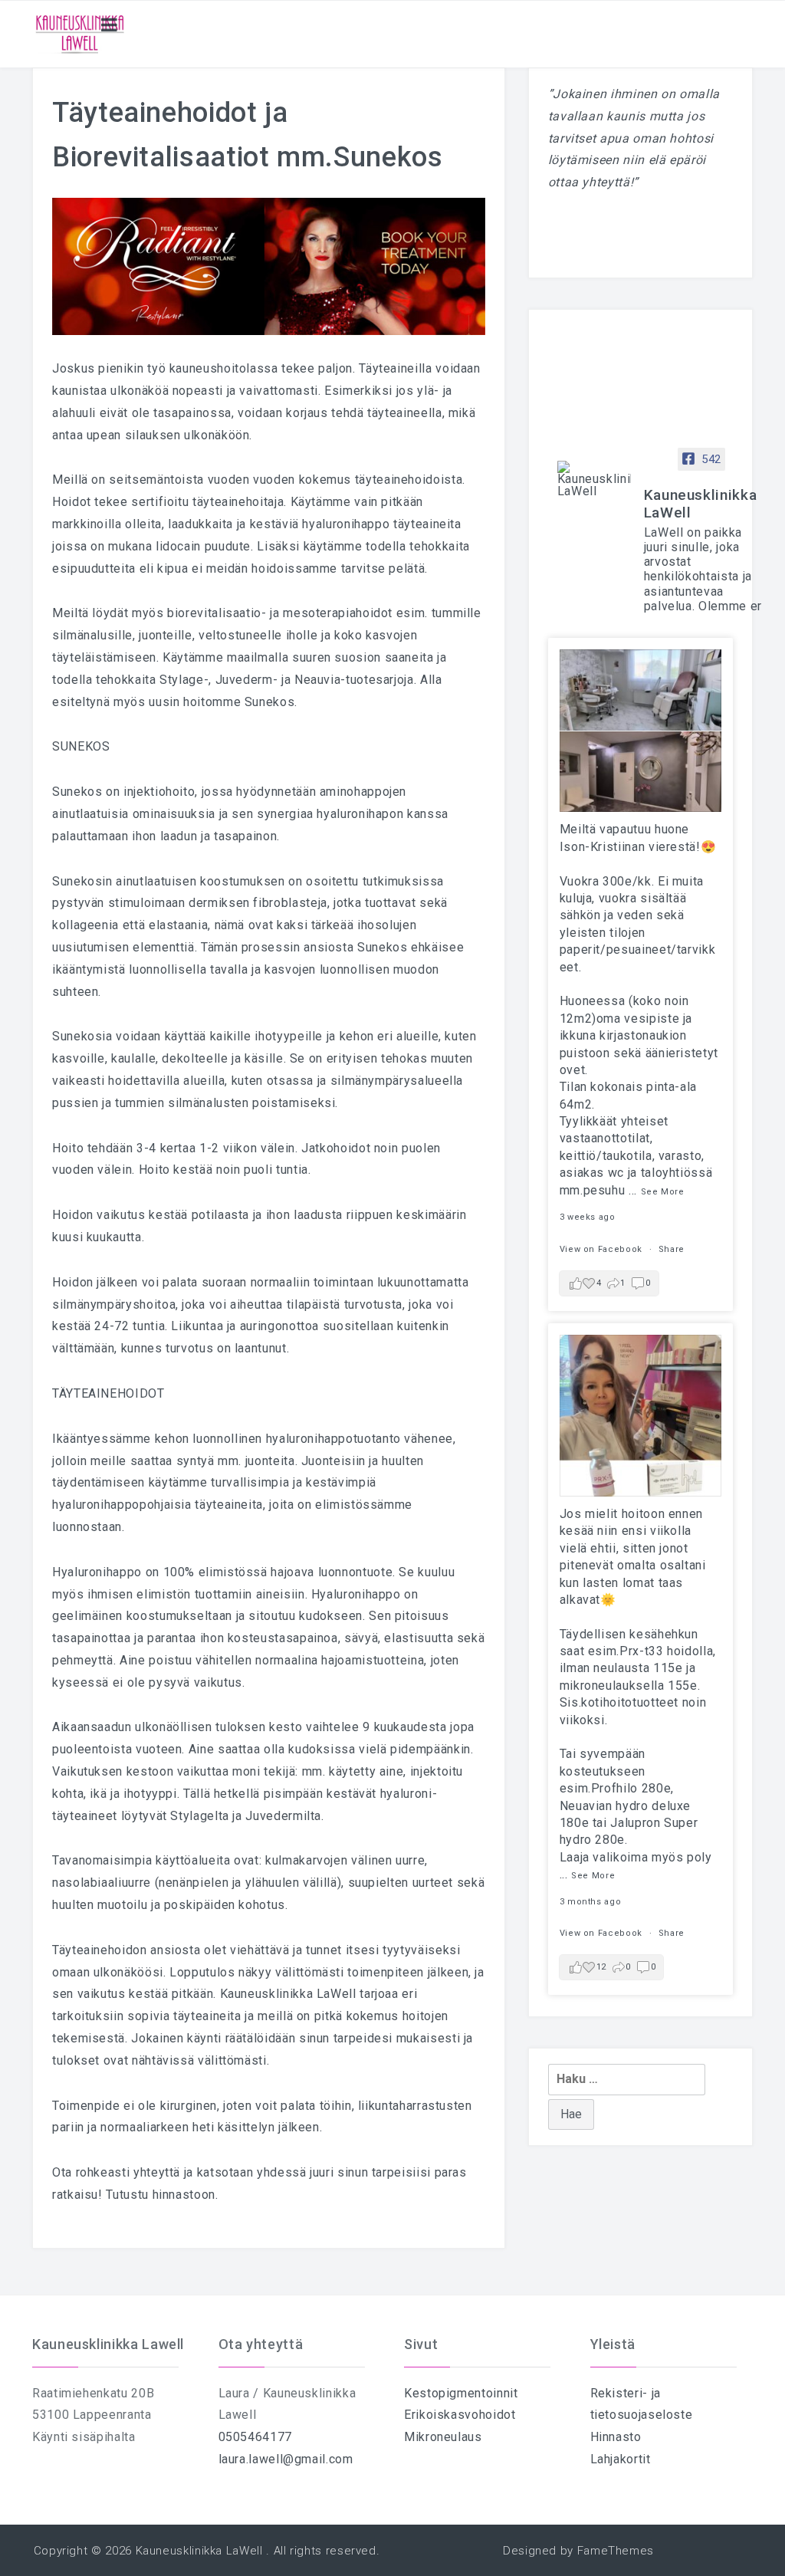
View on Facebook (603, 1249)
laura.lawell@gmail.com (286, 2459)
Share (672, 1249)
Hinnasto (616, 2437)
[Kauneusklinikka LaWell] (594, 479)
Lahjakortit (621, 2459)
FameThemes (616, 2551)
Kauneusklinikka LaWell (199, 2551)
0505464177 (255, 2437)
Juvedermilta (283, 1816)
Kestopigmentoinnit (461, 2393)
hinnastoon (184, 2195)
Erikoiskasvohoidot (460, 2415)
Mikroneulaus (443, 2437)
